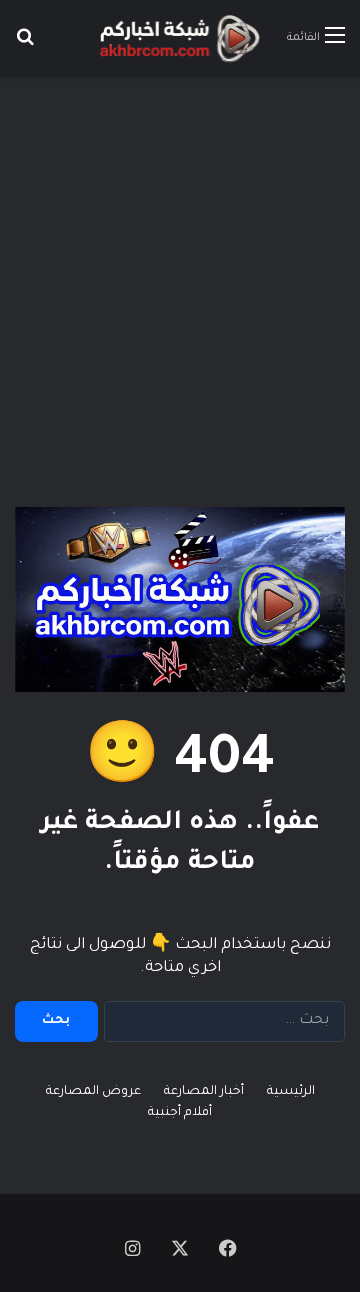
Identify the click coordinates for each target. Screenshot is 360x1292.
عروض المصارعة (93, 1092)
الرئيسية (291, 1092)
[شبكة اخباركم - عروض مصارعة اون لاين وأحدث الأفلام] (180, 38)
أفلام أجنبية (180, 1113)
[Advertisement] (180, 277)
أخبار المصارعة (204, 1092)
